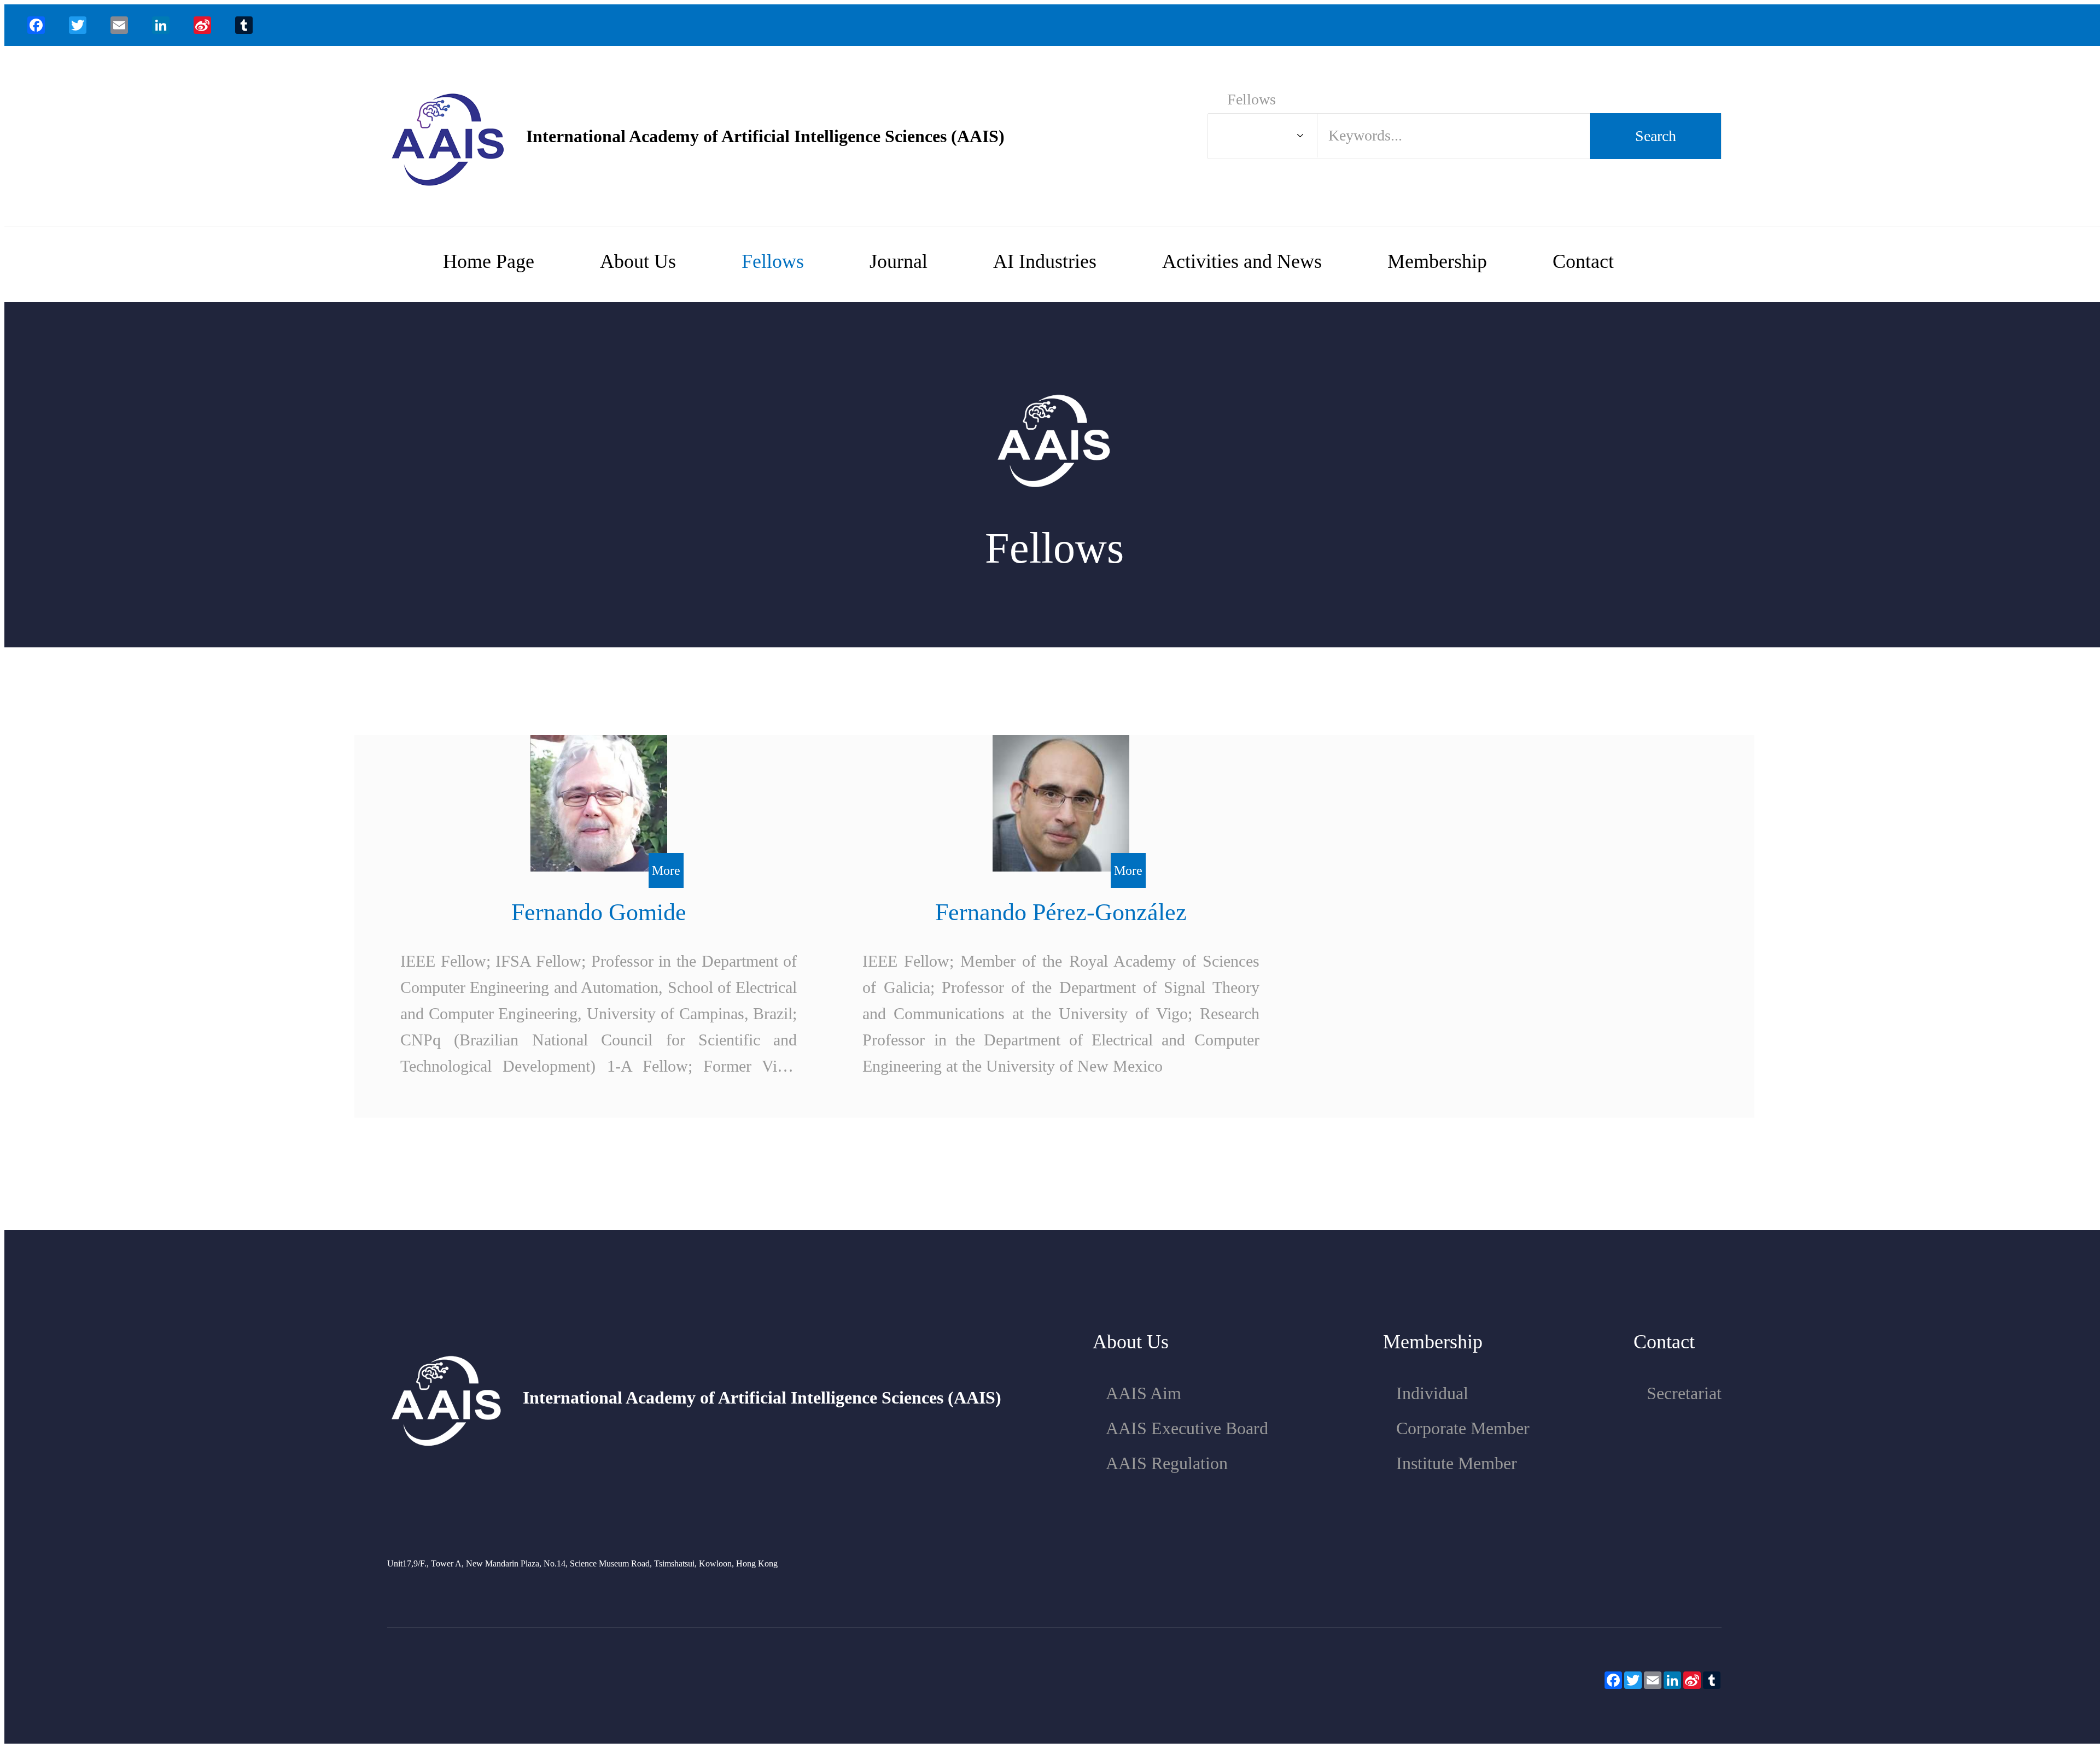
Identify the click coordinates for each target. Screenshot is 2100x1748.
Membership (1437, 261)
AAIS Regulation (1167, 1463)
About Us (638, 261)
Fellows (773, 261)
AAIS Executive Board (1187, 1428)
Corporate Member (1463, 1428)
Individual (1432, 1393)
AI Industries (1045, 261)
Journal (899, 261)
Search (1656, 136)
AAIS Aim (1144, 1393)
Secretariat (1684, 1393)
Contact (1583, 261)
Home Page (489, 261)
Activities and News (1242, 261)
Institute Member (1457, 1463)
